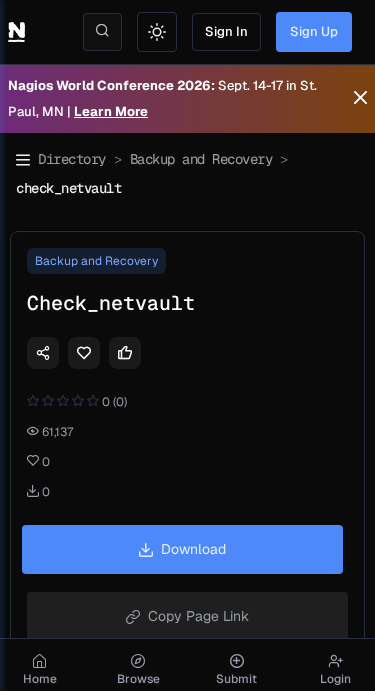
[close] (360, 99)
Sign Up (314, 31)
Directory (72, 159)
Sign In (226, 31)
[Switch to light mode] (157, 32)
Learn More (111, 111)
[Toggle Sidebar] (23, 160)
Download (193, 549)
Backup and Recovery (201, 159)
